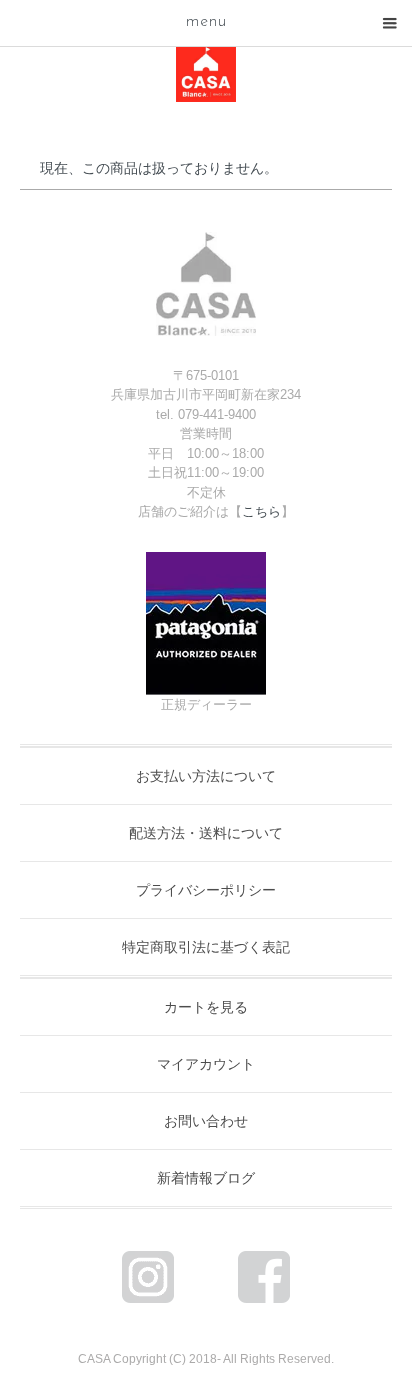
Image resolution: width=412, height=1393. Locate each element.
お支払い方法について (206, 776)
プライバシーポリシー (206, 890)
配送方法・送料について (206, 833)
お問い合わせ (206, 1121)
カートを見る (206, 1007)
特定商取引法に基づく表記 (206, 947)
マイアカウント (206, 1064)
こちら (261, 511)
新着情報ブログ (206, 1178)
